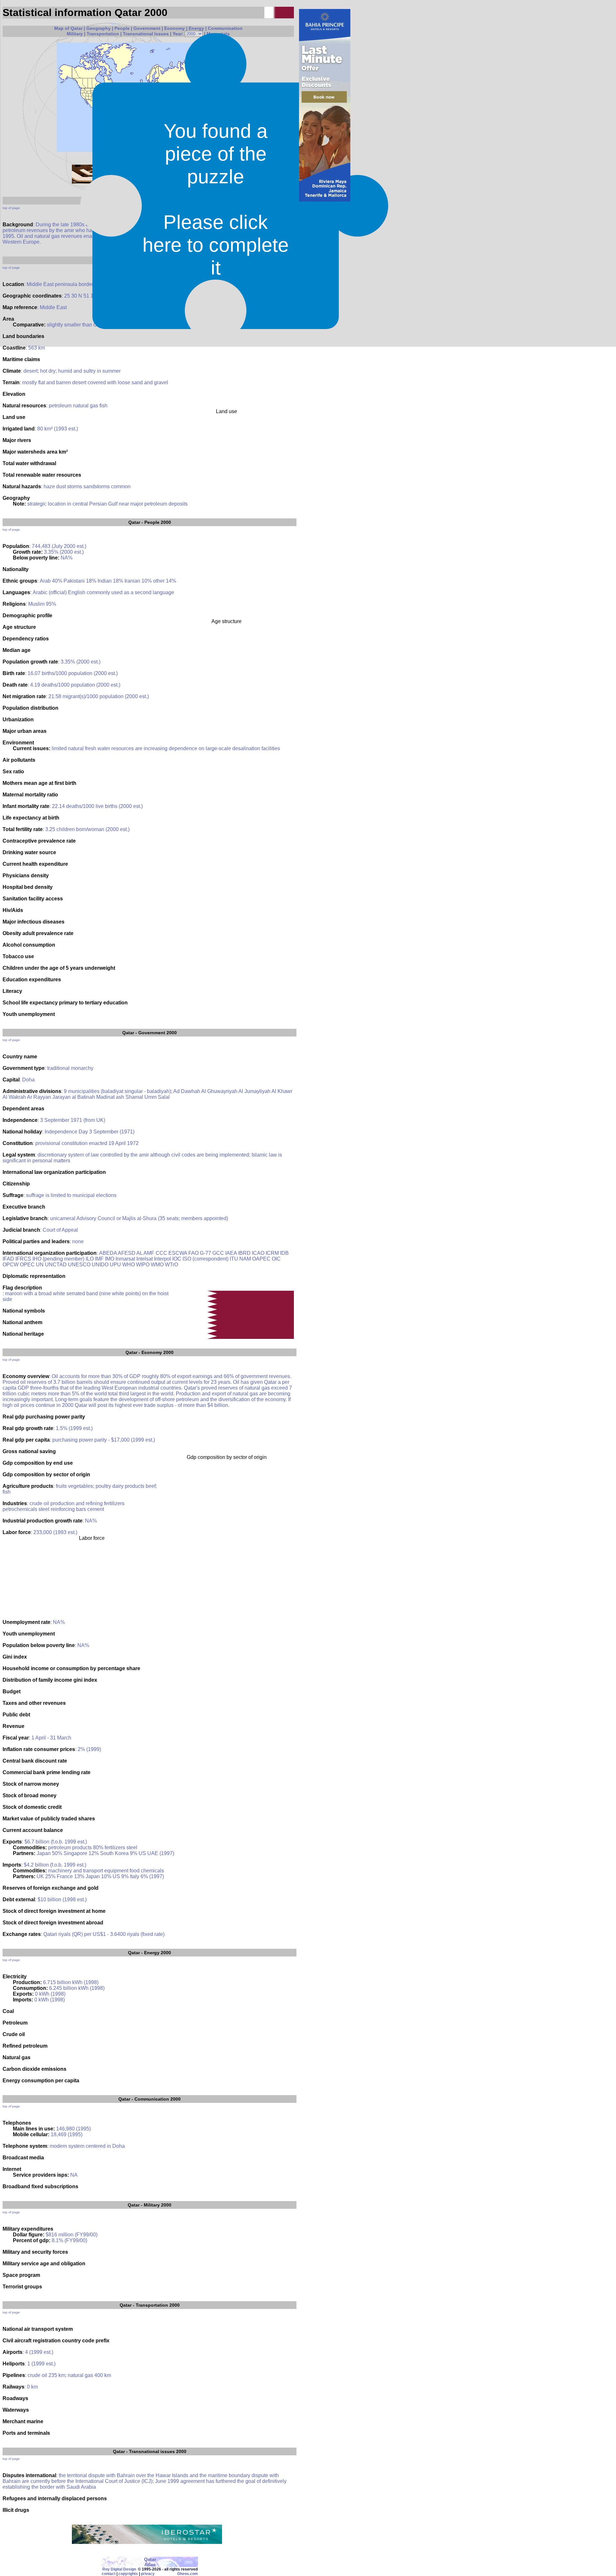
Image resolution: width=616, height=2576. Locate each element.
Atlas (150, 2564)
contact (109, 2574)
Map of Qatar (68, 28)
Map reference (20, 307)
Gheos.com (188, 2574)
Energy (196, 28)
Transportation (103, 34)
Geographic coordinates (32, 296)
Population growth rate (30, 662)
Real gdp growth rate (28, 1428)
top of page (11, 208)
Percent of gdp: (32, 2240)
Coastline (14, 348)
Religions (14, 604)
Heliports (14, 2364)
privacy (148, 2574)
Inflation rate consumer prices (39, 1749)
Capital (11, 1080)
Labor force (17, 1532)
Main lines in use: (34, 2129)
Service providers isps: (41, 2175)
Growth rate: (28, 552)
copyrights (128, 2574)
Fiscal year (16, 1738)
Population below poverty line (39, 1645)
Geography (98, 28)
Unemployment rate (26, 1622)
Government (147, 28)
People (122, 28)
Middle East (53, 307)
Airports (13, 2352)
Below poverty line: (36, 558)
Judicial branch (21, 1230)
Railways (13, 2387)
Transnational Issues (146, 34)
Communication (225, 28)
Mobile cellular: (31, 2134)
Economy (175, 28)
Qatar (134, 522)
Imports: (23, 2000)
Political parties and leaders (36, 1241)
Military (75, 34)
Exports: (23, 1994)
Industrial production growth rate (43, 1521)
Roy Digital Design (119, 2569)
